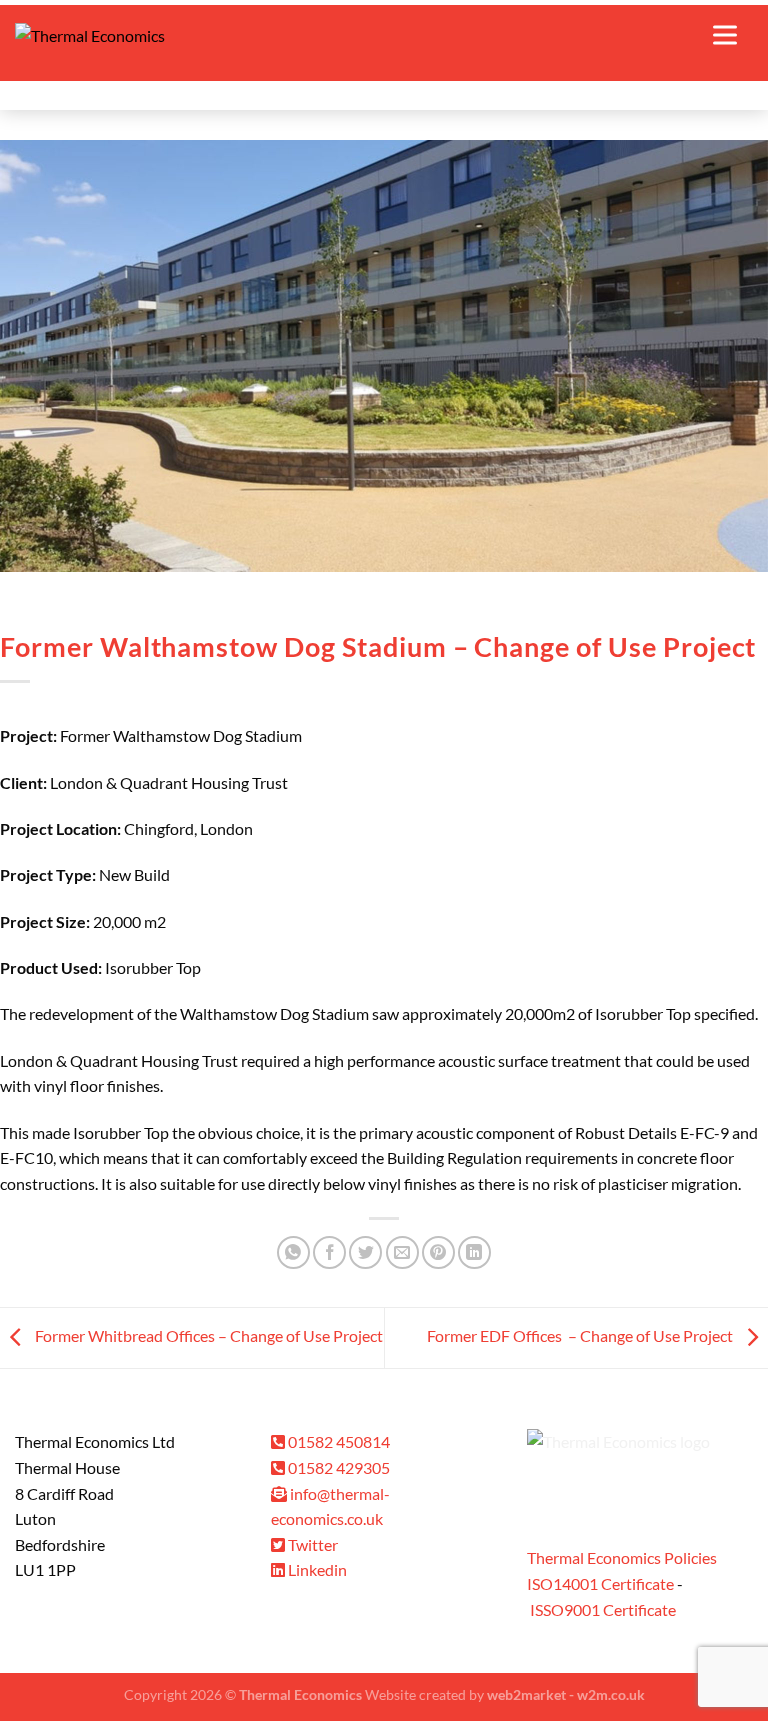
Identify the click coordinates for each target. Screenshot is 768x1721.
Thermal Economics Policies (622, 1557)
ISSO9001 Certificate (603, 1609)
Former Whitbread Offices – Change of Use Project (207, 1335)
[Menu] (733, 35)
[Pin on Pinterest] (438, 1252)
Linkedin (316, 1569)
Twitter (311, 1544)
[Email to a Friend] (402, 1252)
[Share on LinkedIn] (474, 1252)
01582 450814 (337, 1441)
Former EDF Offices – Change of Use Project (581, 1335)
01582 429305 (337, 1467)
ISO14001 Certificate (600, 1583)
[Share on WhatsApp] (293, 1252)
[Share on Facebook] (329, 1252)
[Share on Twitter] (365, 1252)
